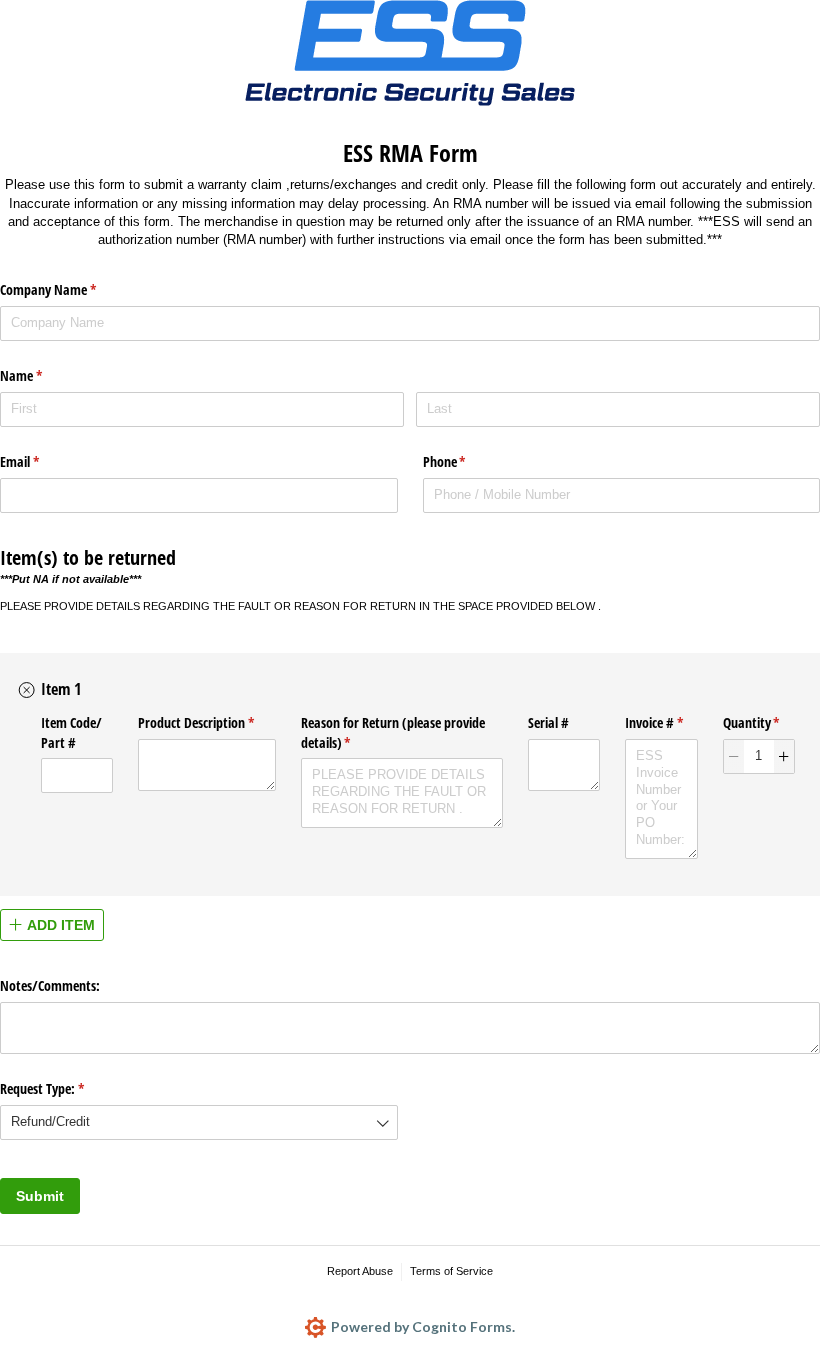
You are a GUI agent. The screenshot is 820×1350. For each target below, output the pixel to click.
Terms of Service (451, 1271)
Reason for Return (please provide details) (393, 732)
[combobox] (199, 1122)
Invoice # (661, 722)
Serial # (548, 722)
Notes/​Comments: (50, 985)
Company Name (71, 289)
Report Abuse (360, 1271)
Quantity (759, 722)
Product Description (206, 722)
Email (43, 461)
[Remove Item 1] (27, 690)
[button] (734, 756)
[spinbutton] (759, 756)
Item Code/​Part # (71, 732)
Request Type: (65, 1088)
